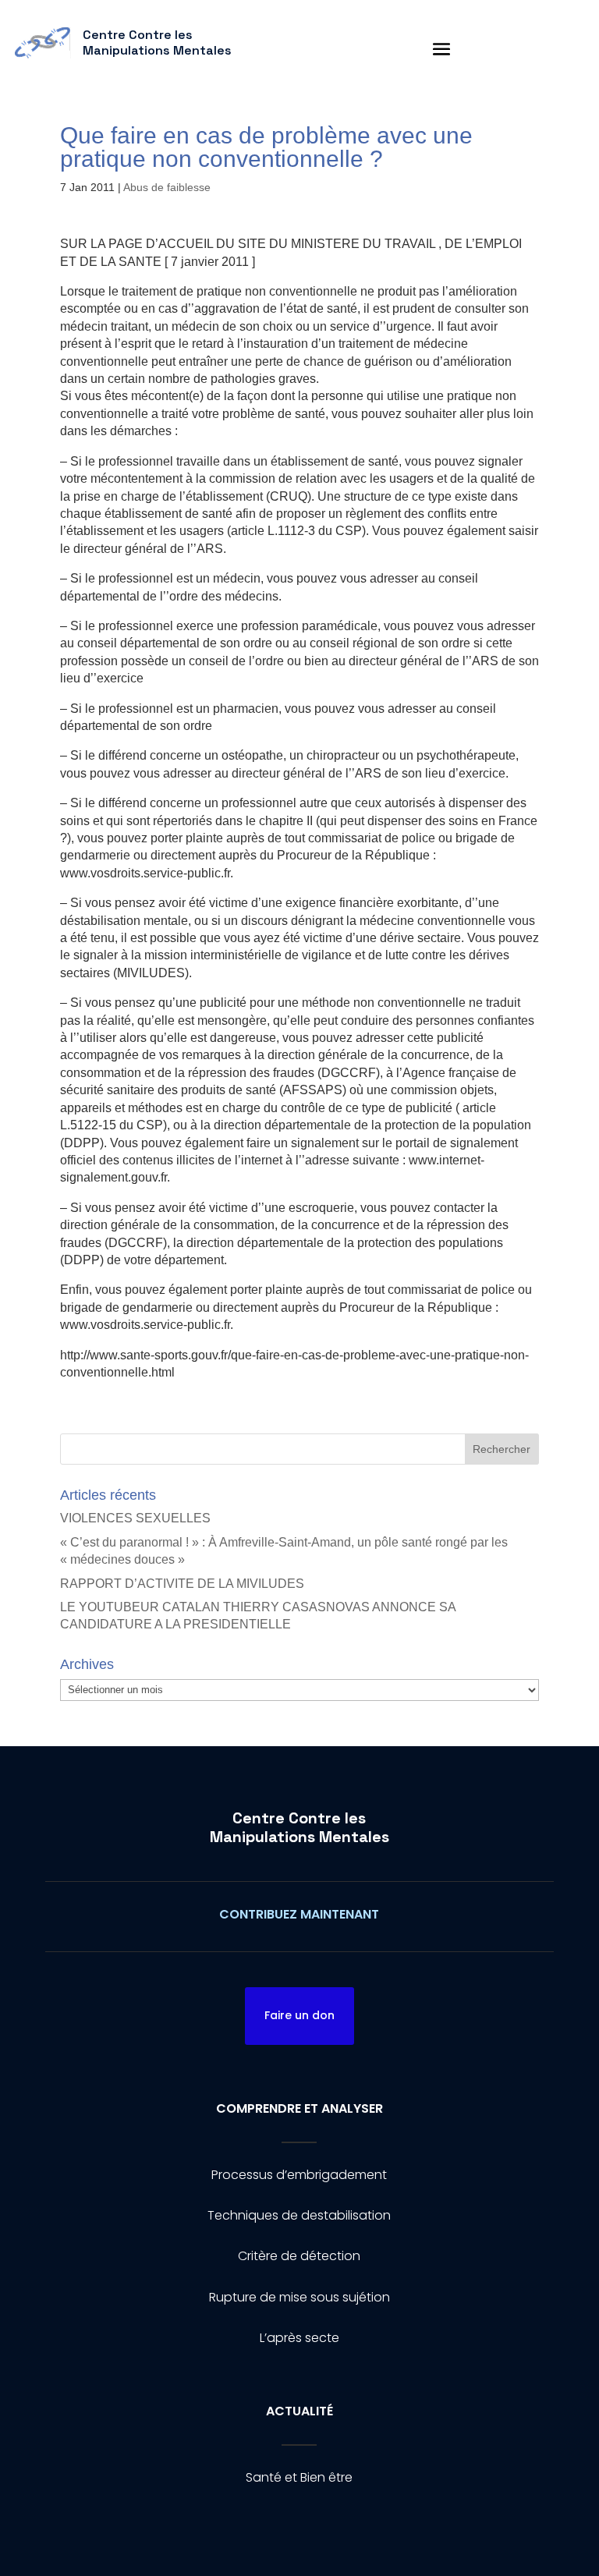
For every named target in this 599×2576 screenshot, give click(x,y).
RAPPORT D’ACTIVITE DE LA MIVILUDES (182, 1584)
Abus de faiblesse (167, 187)
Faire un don (299, 2015)
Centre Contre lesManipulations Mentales (299, 1827)
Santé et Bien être (299, 2477)
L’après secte (299, 2338)
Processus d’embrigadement (299, 2175)
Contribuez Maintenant (299, 1914)
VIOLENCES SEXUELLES (135, 1518)
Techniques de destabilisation (299, 2215)
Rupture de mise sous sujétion (299, 2297)
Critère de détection (299, 2256)
